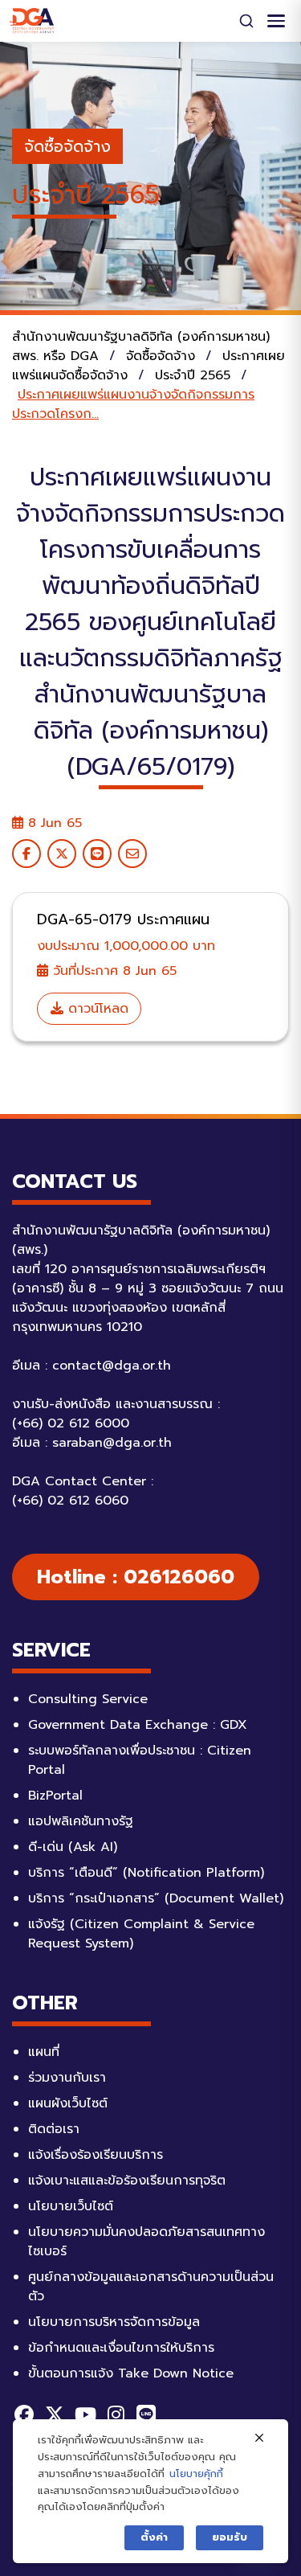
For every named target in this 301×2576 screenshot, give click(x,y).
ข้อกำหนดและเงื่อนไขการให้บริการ (121, 2348)
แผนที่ (44, 2052)
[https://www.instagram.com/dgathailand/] (116, 2414)
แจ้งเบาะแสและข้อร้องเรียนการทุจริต (127, 2181)
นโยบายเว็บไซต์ (71, 2206)
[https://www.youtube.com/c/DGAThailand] (85, 2414)
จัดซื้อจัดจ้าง (67, 146)
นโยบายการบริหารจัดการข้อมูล (114, 2322)
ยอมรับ (230, 2537)
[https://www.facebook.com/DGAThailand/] (24, 2414)
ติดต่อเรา (54, 2129)
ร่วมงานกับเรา (67, 2078)
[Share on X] (62, 854)
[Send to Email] (132, 854)
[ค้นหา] (246, 21)
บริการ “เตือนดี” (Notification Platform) (146, 1873)
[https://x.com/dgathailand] (55, 2414)
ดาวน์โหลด (96, 1009)
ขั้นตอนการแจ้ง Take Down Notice (131, 2373)
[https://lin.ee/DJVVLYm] (146, 2414)
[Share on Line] (97, 854)
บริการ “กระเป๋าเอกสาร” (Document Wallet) (156, 1898)
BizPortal (55, 1796)
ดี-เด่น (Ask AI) (73, 1847)
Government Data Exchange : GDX (138, 1725)
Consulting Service (88, 1699)
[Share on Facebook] (26, 854)
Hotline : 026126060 (136, 1577)
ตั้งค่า (154, 2537)
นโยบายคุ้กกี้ (196, 2474)
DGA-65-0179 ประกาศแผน (123, 919)
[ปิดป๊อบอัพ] (259, 2439)
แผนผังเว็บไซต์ (68, 2103)
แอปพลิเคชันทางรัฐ (81, 1821)
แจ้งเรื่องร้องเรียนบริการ (96, 2155)
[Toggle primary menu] (276, 21)
